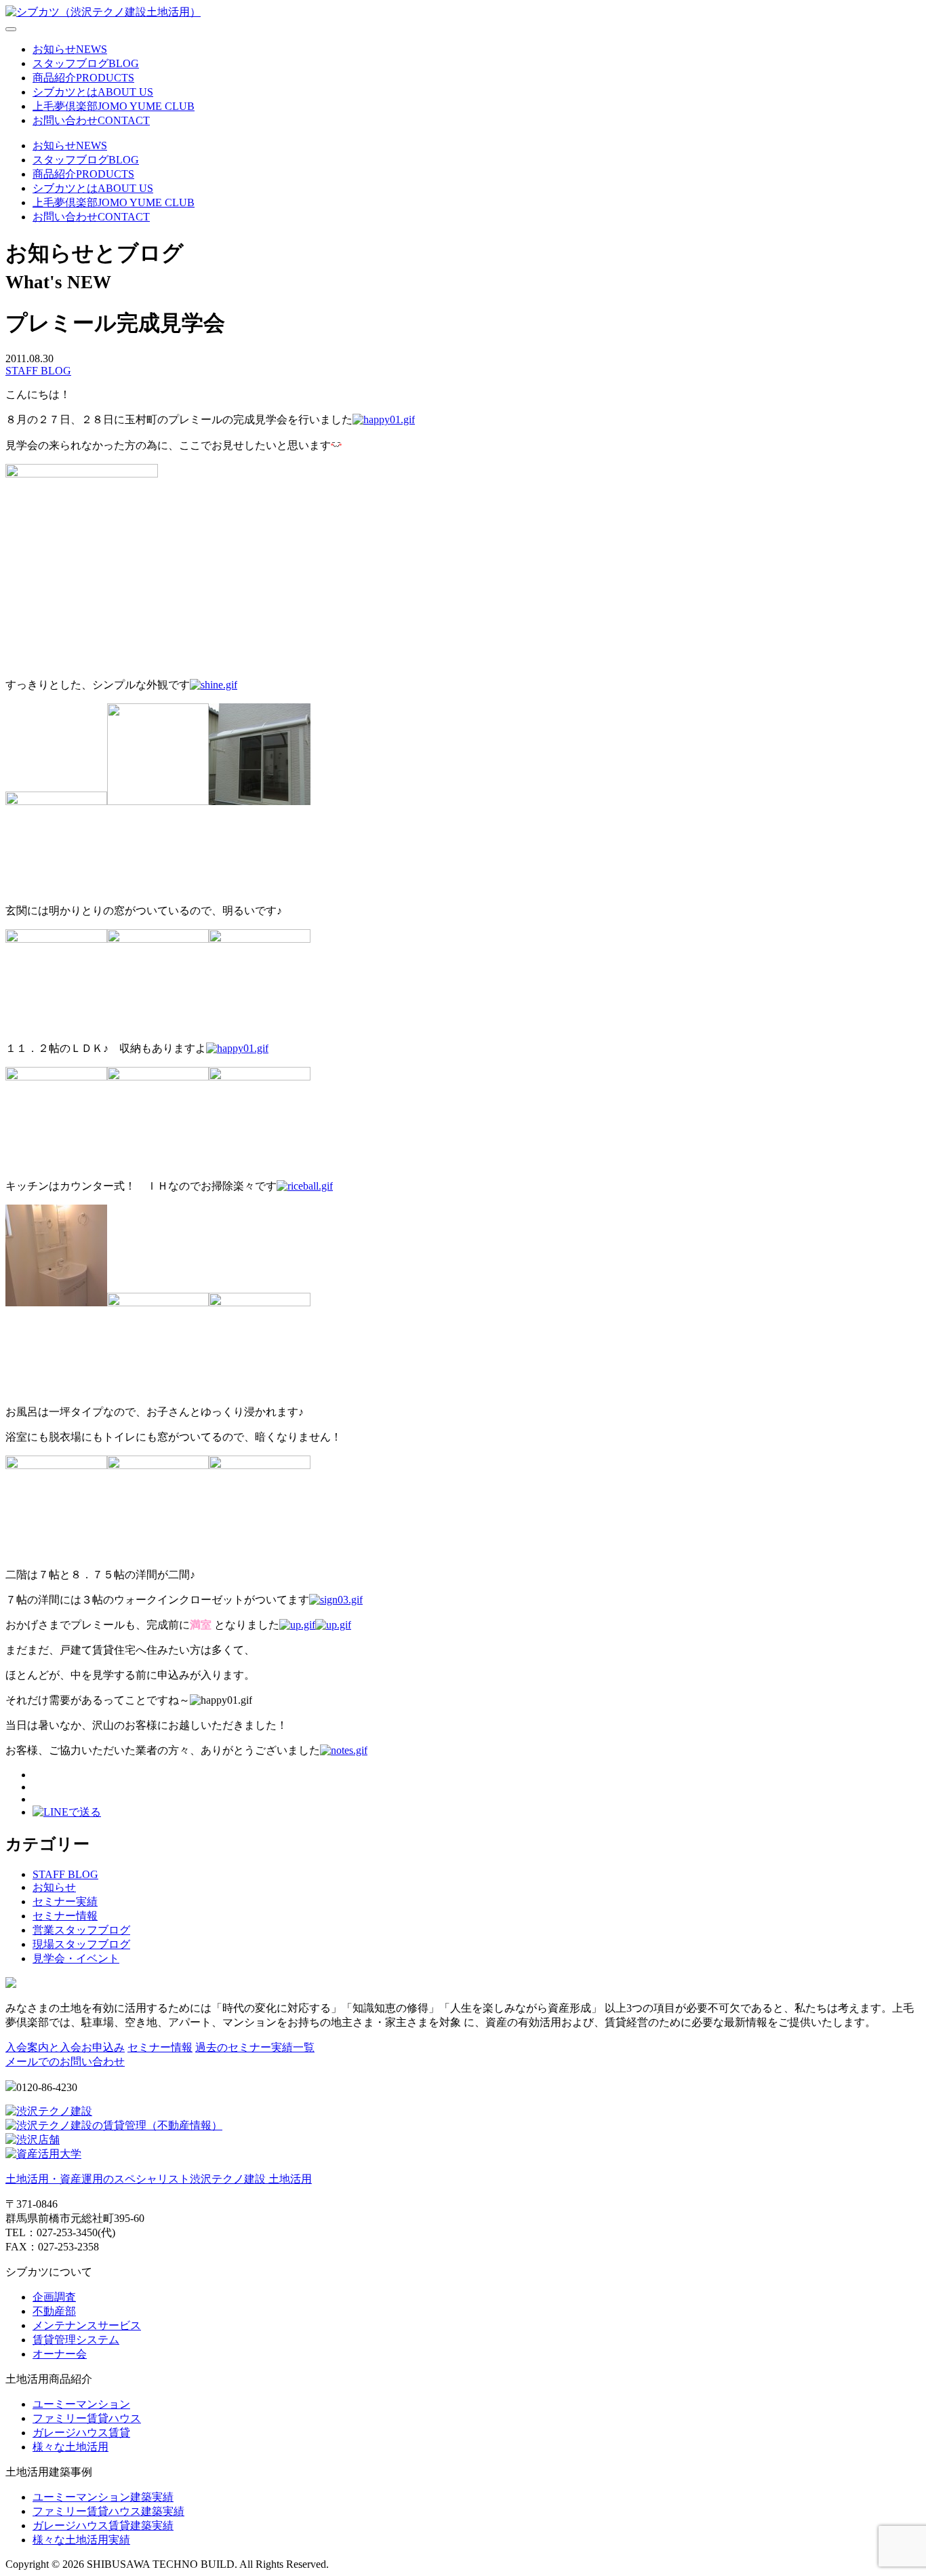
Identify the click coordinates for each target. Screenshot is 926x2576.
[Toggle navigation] (11, 29)
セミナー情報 (65, 1916)
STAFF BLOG (38, 371)
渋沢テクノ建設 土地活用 (159, 2179)
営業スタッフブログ (81, 1930)
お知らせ (54, 1887)
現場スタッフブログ (81, 1944)
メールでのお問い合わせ (65, 2062)
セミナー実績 (65, 1901)
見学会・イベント (76, 1958)
